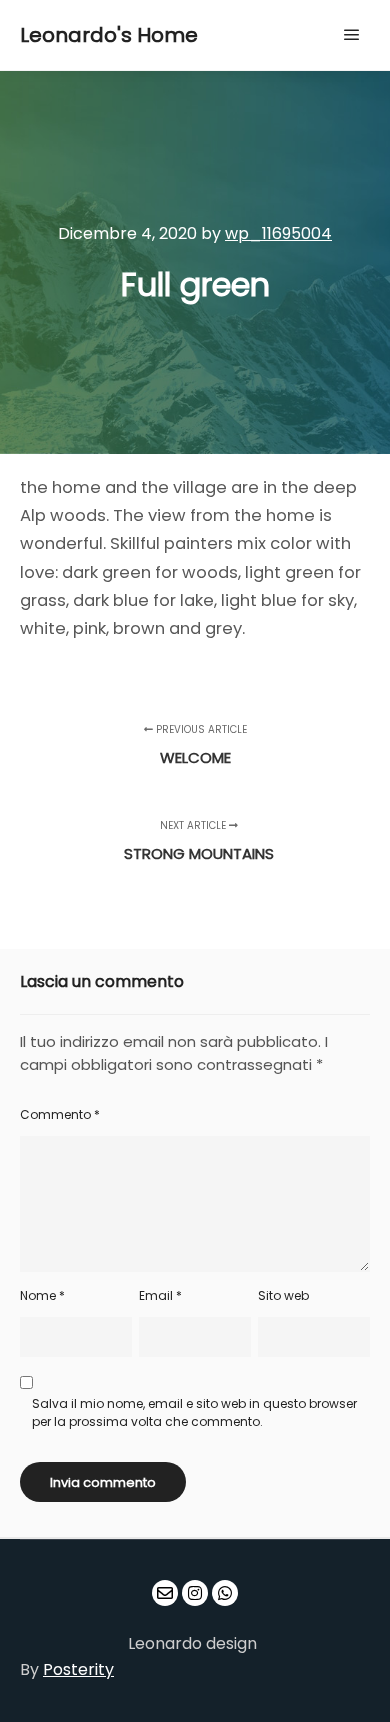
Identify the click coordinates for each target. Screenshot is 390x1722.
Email (160, 1295)
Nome (42, 1295)
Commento (60, 1114)
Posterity (78, 1669)
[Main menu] (352, 35)
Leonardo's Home (109, 35)
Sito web (283, 1295)
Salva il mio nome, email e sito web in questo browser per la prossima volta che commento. (194, 1412)
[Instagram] (195, 1593)
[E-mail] (165, 1593)
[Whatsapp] (225, 1593)
